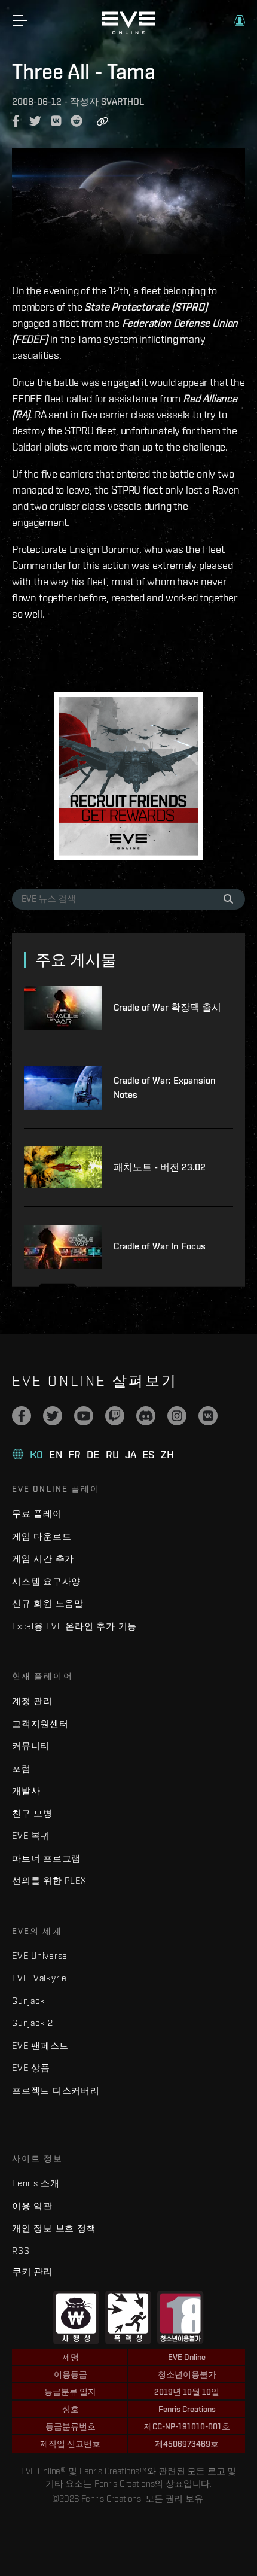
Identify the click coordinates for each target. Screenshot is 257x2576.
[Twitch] (115, 1416)
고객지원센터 (40, 1724)
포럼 (22, 1768)
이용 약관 (32, 2206)
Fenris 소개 (36, 2183)
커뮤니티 (31, 1746)
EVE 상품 (31, 2068)
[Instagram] (177, 1416)
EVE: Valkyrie (39, 1978)
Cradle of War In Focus (160, 1246)
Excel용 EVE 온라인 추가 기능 (74, 1626)
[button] (240, 20)
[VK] (208, 1416)
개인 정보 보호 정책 (54, 2228)
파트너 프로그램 (46, 1858)
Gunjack (28, 2001)
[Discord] (146, 1416)
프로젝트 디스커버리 (56, 2090)
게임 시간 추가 (43, 1558)
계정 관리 (32, 1701)
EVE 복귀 (31, 1836)
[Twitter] (53, 1416)
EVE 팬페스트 (40, 2046)
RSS (21, 2251)
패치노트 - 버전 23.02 (160, 1167)
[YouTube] (84, 1416)
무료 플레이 (37, 1514)
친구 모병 (32, 1813)
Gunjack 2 (33, 2023)
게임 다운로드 (42, 1536)
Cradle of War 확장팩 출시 (167, 1007)
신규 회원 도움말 (48, 1603)
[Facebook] (22, 1416)
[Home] (128, 31)
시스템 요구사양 (46, 1581)
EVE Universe (40, 1956)
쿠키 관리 (32, 2271)
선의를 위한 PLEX (49, 1880)
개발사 (26, 1791)
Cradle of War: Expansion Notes (165, 1088)
